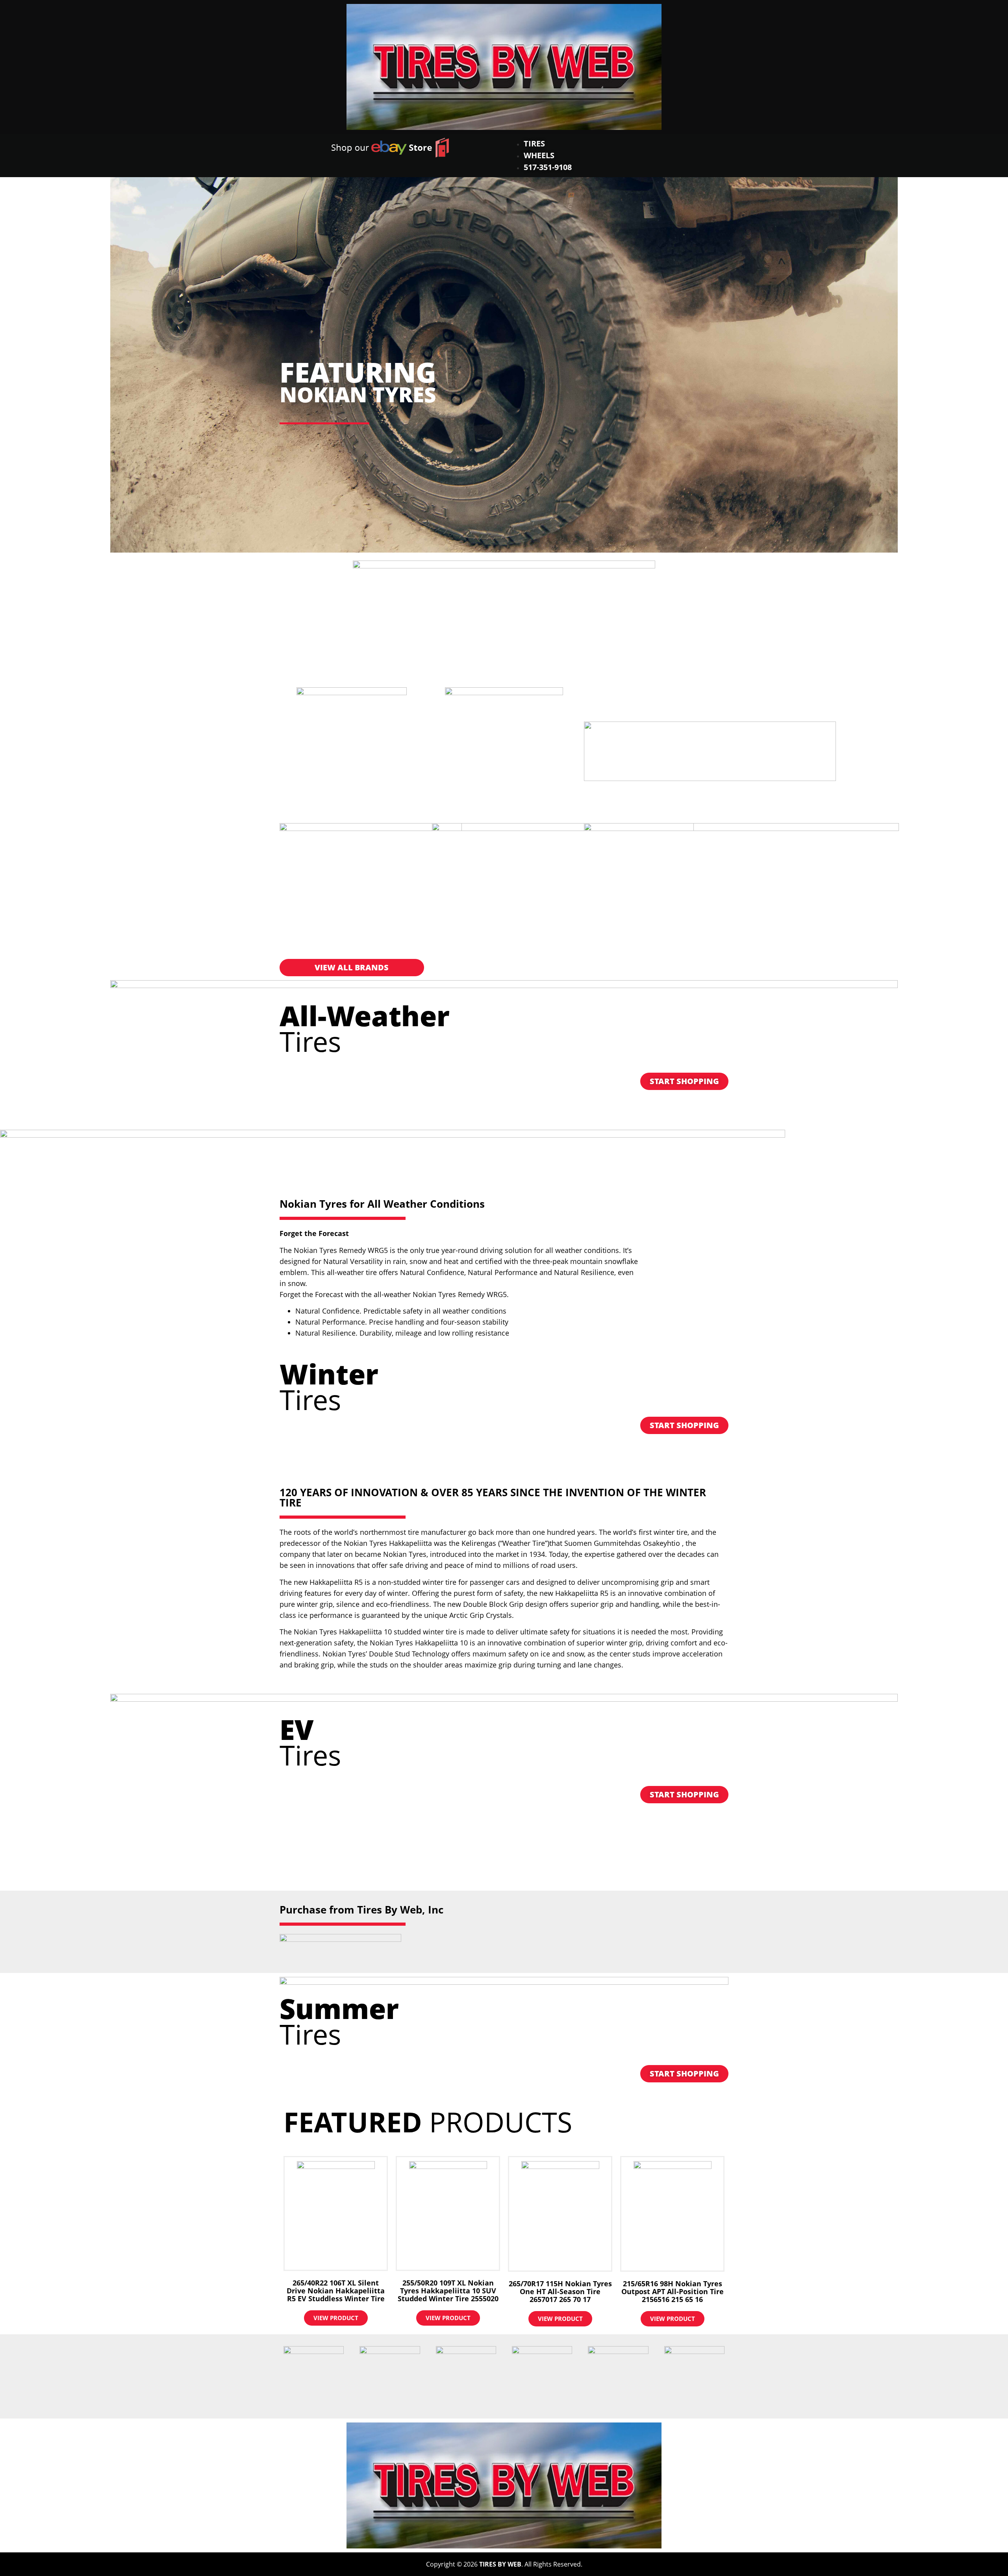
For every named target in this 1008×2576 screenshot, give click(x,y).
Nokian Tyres (358, 394)
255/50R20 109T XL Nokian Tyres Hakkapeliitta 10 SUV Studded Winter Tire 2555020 (448, 2291)
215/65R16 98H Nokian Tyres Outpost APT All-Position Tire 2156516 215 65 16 (673, 2291)
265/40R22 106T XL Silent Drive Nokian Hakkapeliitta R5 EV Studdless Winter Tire (336, 2291)
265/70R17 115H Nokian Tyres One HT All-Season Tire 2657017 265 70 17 (560, 2291)
